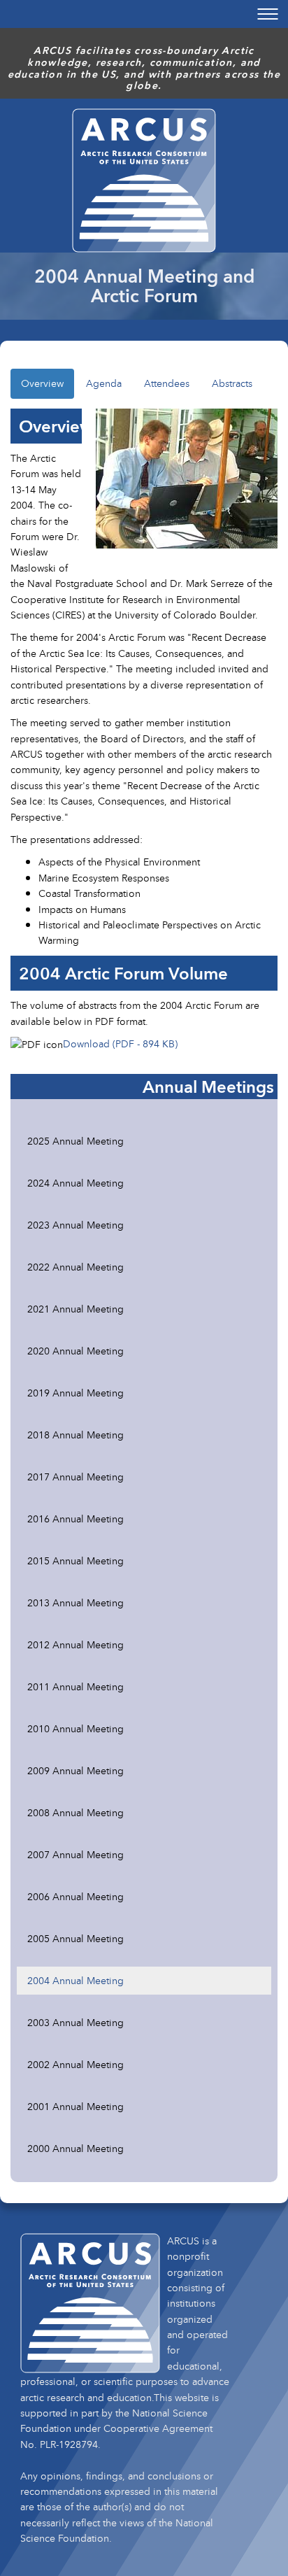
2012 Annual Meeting (75, 1644)
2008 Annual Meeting (75, 1812)
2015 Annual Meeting (75, 1561)
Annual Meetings (208, 1087)
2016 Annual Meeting (75, 1519)
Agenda (104, 383)
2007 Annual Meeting (75, 1854)
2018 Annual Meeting (75, 1435)
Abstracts (232, 383)
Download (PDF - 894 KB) (120, 1043)
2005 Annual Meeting (75, 1938)
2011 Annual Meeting (75, 1686)
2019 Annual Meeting (75, 1393)
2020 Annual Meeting (75, 1351)
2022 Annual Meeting (75, 1267)
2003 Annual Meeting (75, 2022)
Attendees (167, 383)
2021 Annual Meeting (75, 1309)
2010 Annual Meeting (75, 1728)
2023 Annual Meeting (75, 1225)
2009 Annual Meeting (75, 1770)
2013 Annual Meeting (75, 1602)
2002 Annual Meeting (75, 2064)
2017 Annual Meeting (75, 1477)
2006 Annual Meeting (75, 1896)
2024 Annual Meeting (75, 1183)
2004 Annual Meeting (75, 1980)
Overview (42, 383)
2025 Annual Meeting (75, 1141)
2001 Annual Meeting (75, 2106)
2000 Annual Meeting (75, 2148)
